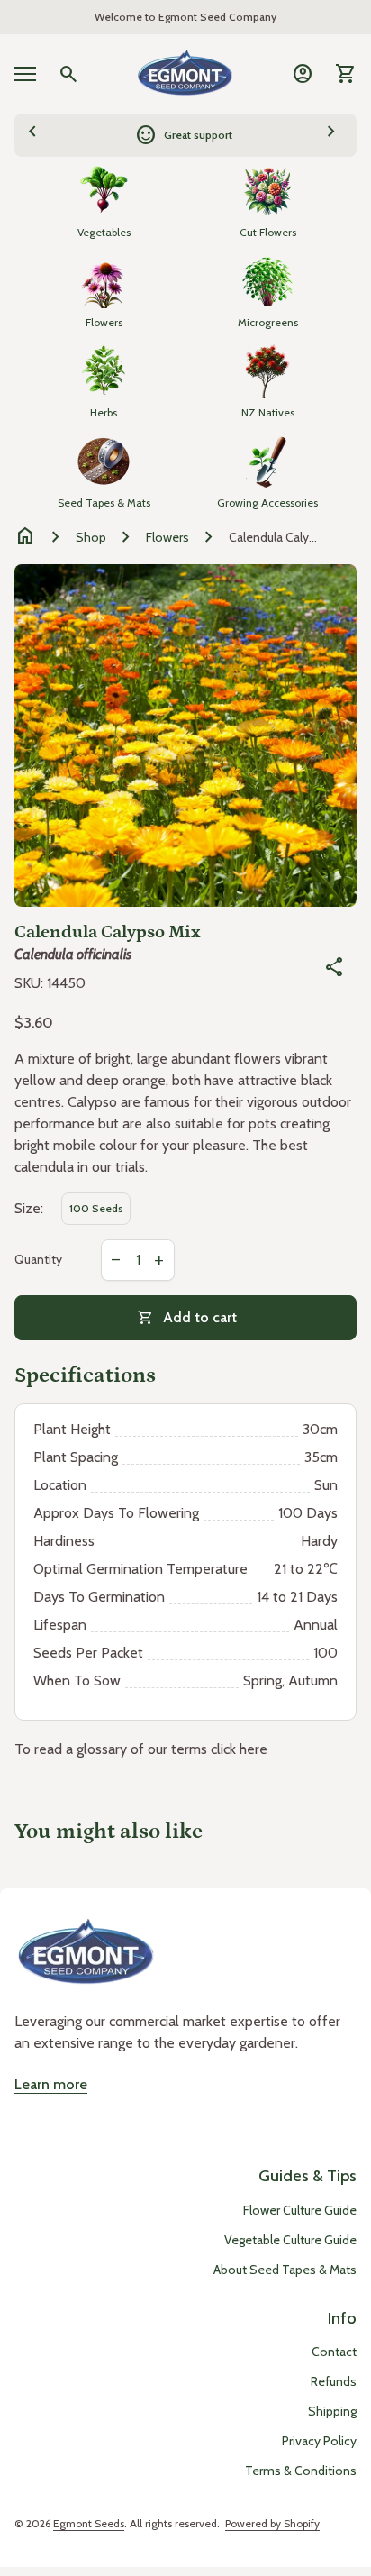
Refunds (334, 2381)
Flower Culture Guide (300, 2210)
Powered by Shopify (272, 2523)
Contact (334, 2352)
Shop (91, 537)
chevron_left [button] (32, 132)
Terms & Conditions (301, 2471)
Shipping (332, 2411)
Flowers (167, 537)
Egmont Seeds (89, 2523)
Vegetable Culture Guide (290, 2240)
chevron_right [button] (331, 132)
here (253, 1749)
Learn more (51, 2084)
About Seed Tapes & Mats (285, 2270)
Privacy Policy (319, 2441)
